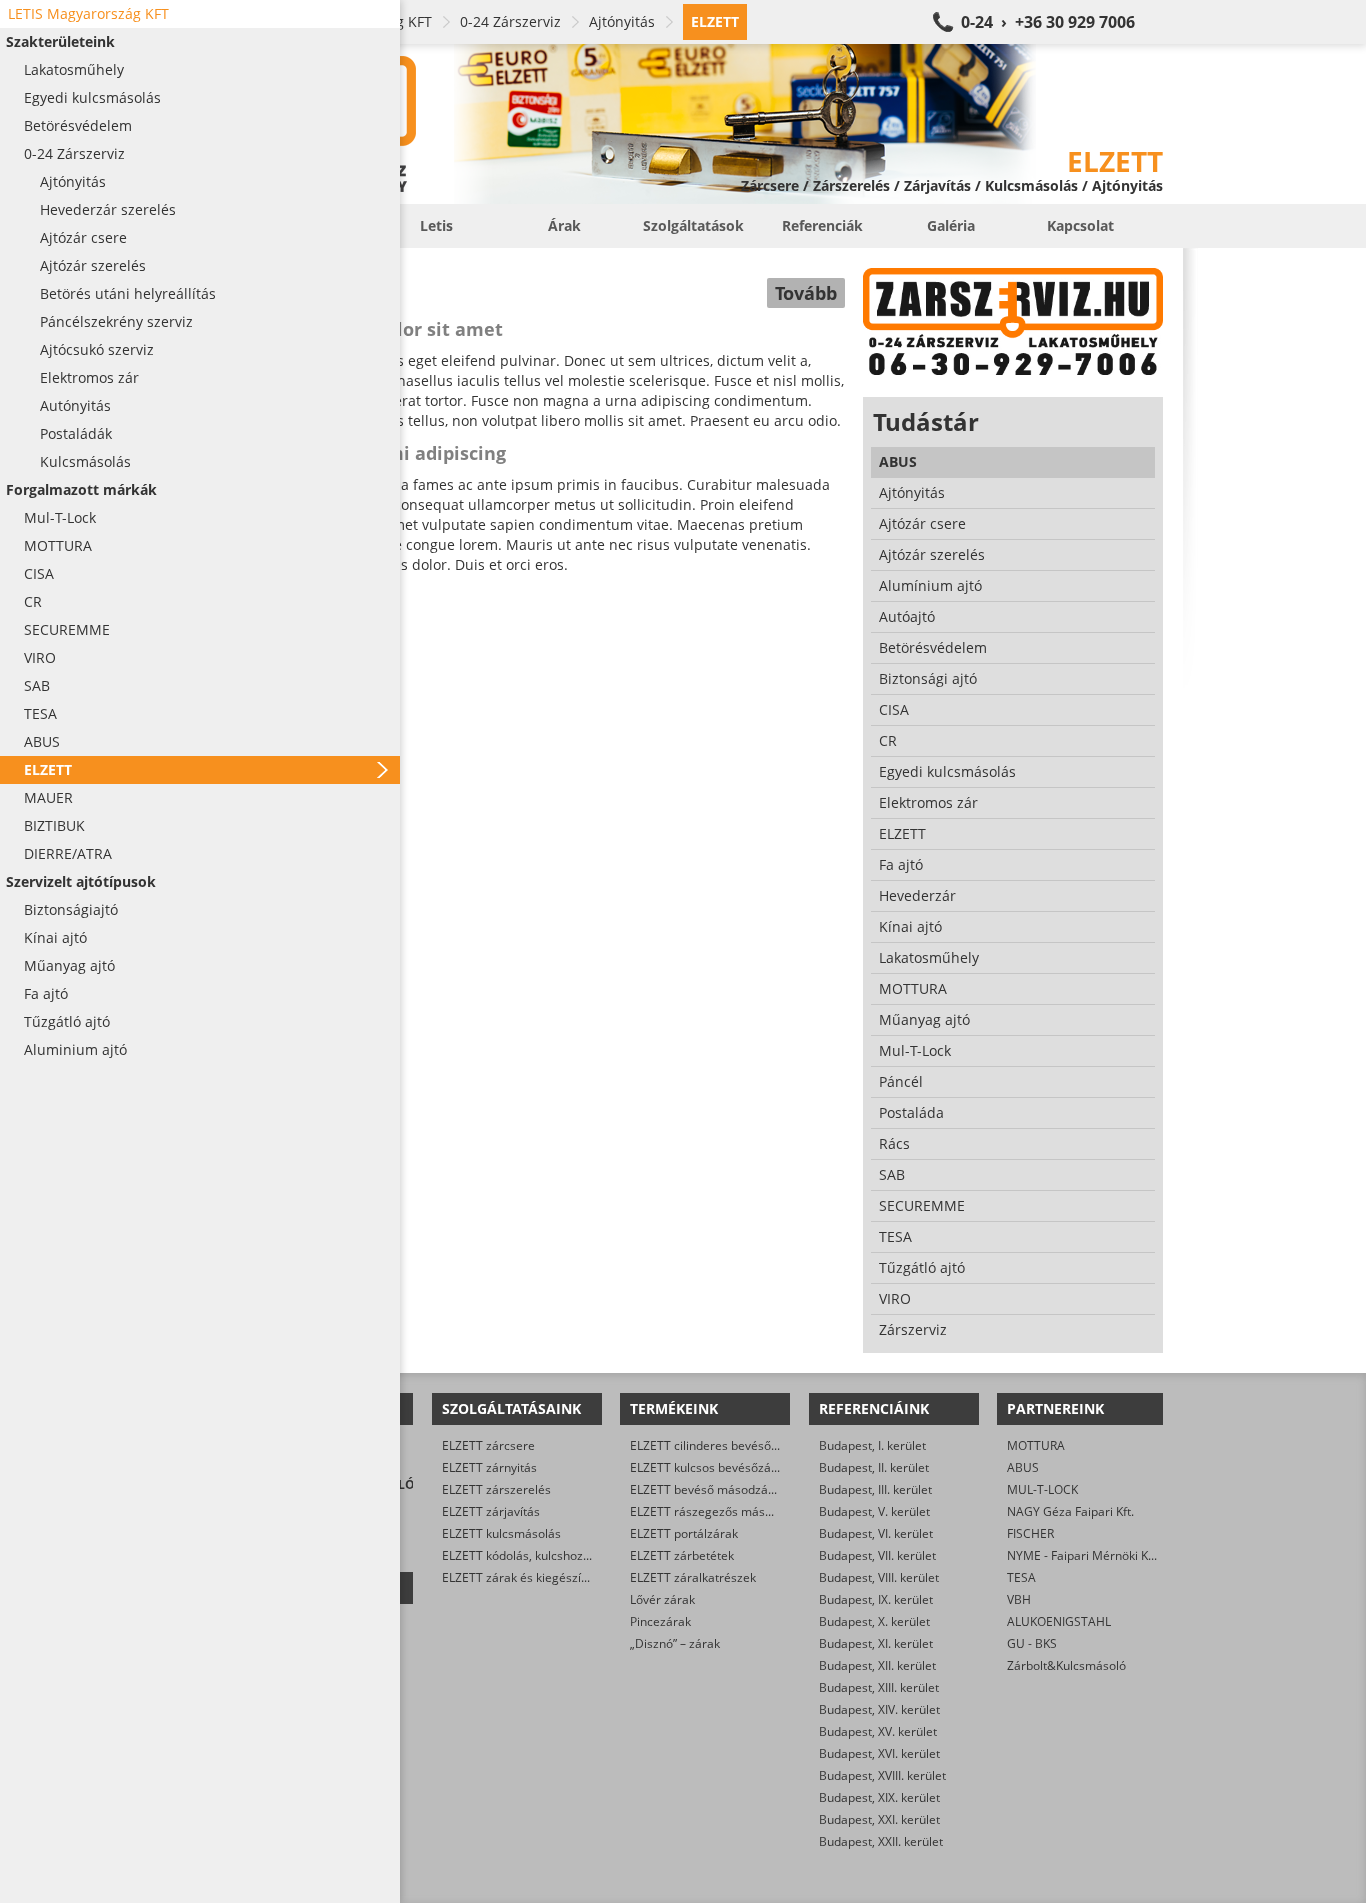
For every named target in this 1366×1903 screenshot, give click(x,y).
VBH (1019, 1599)
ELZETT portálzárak (684, 1533)
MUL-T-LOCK (1042, 1489)
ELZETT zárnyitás (489, 1467)
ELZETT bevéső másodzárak (708, 1489)
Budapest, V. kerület (874, 1511)
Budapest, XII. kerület (877, 1665)
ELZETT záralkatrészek (693, 1577)
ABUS (1023, 1467)
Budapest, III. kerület (875, 1489)
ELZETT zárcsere (488, 1445)
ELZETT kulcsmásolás (501, 1533)
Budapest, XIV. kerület (879, 1709)
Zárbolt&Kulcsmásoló (1066, 1665)
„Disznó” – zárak (675, 1643)
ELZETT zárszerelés (496, 1489)
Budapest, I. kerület (872, 1445)
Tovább (806, 293)
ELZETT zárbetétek (682, 1555)
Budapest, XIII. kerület (879, 1687)
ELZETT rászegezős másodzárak (720, 1511)
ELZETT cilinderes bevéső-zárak (718, 1445)
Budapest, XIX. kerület (879, 1797)
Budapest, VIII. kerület (879, 1577)
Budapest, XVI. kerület (879, 1753)
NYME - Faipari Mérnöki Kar (1083, 1555)
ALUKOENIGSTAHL (1059, 1621)
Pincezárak (660, 1621)
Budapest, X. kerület (874, 1621)
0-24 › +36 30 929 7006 (1048, 22)
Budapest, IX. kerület (876, 1599)
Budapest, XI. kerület (876, 1643)
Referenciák (822, 225)
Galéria (951, 225)
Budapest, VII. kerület (877, 1555)
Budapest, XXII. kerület (881, 1841)
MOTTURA (1036, 1445)
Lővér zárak (662, 1599)
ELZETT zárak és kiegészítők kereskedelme (561, 1577)
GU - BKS (1032, 1643)
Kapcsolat (1080, 225)
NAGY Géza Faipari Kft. (1070, 1511)
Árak (564, 225)
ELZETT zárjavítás (491, 1511)
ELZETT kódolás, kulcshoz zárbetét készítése (565, 1555)
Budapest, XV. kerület (878, 1731)
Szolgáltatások (693, 225)
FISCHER (1030, 1533)
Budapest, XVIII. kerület (882, 1775)
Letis (436, 225)
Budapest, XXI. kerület (879, 1819)
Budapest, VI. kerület (876, 1533)
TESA (1021, 1577)
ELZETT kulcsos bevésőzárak (709, 1467)
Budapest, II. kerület (874, 1467)
